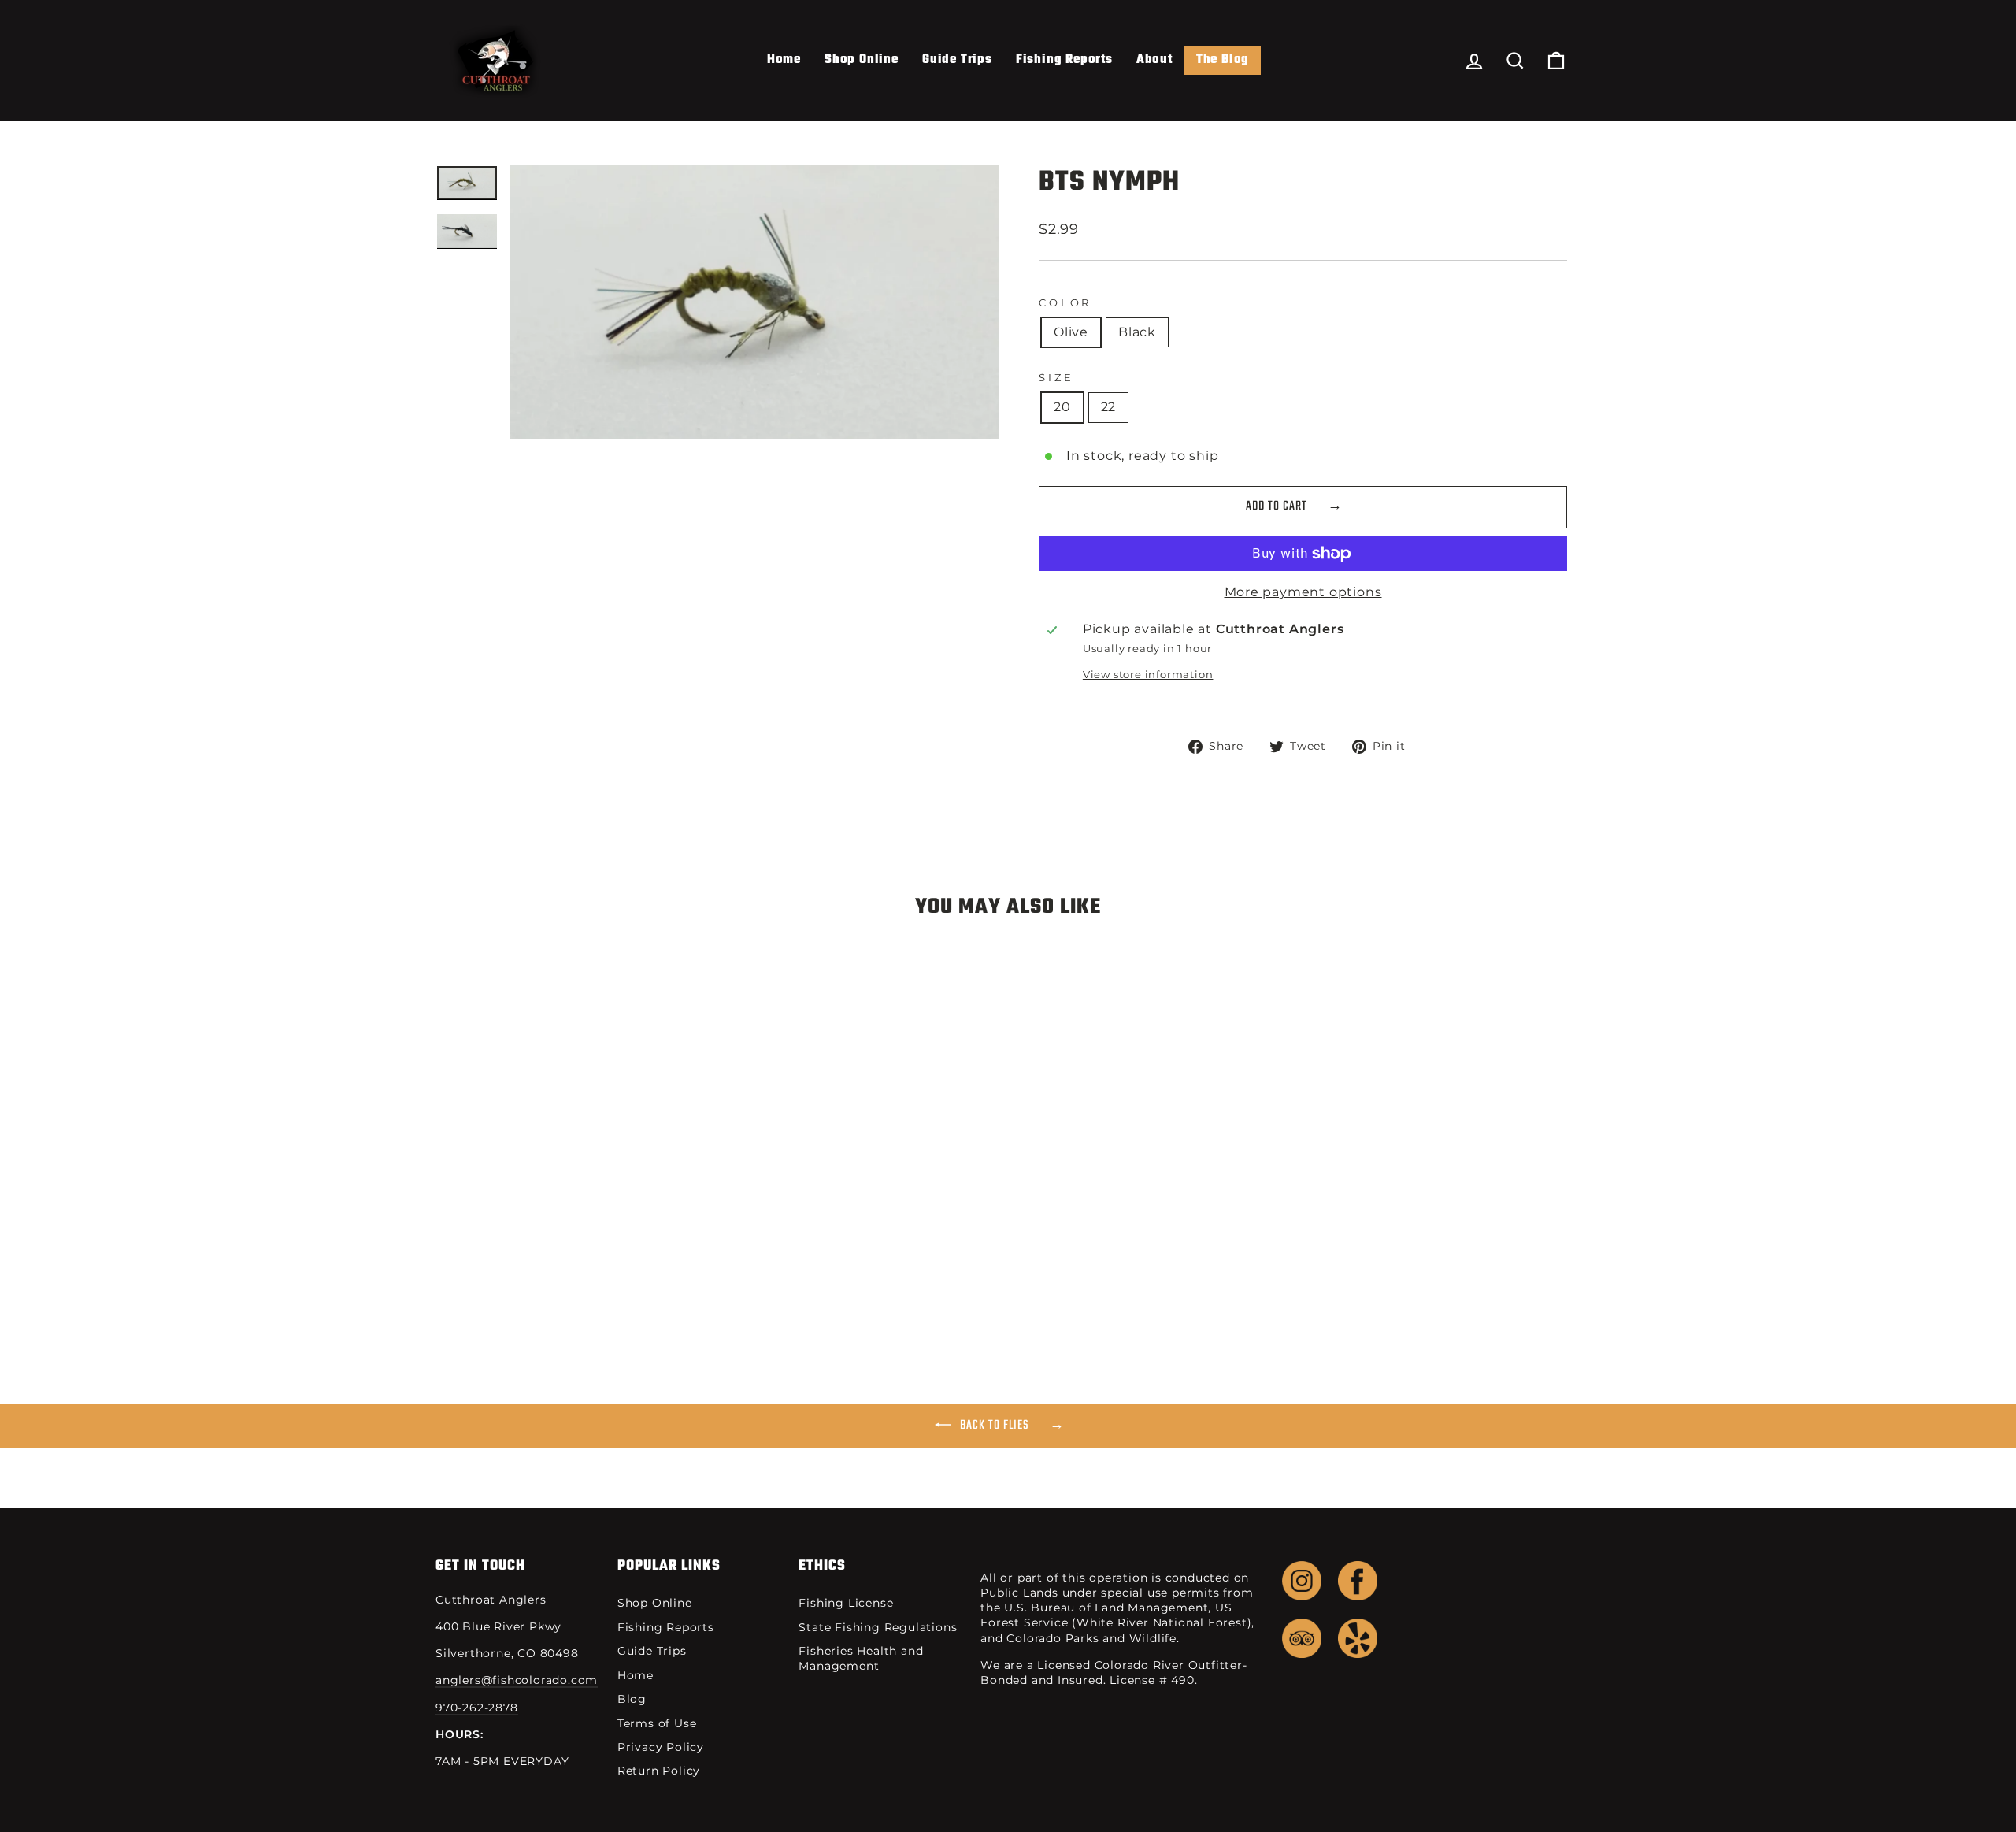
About (1154, 60)
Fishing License (846, 1603)
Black (1137, 332)
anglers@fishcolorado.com (517, 1680)
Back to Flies (995, 1426)
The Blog (1223, 60)
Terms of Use (657, 1723)
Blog (632, 1699)
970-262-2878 (477, 1708)
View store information (1148, 675)
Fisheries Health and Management (861, 1658)
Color (1065, 303)
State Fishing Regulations (878, 1627)
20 (1062, 407)
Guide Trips (957, 60)
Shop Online (862, 60)
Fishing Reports (1064, 60)
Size (1056, 378)
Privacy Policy (661, 1747)
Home (784, 60)
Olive (1071, 332)
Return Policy (659, 1771)
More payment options (1303, 592)
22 (1109, 407)
